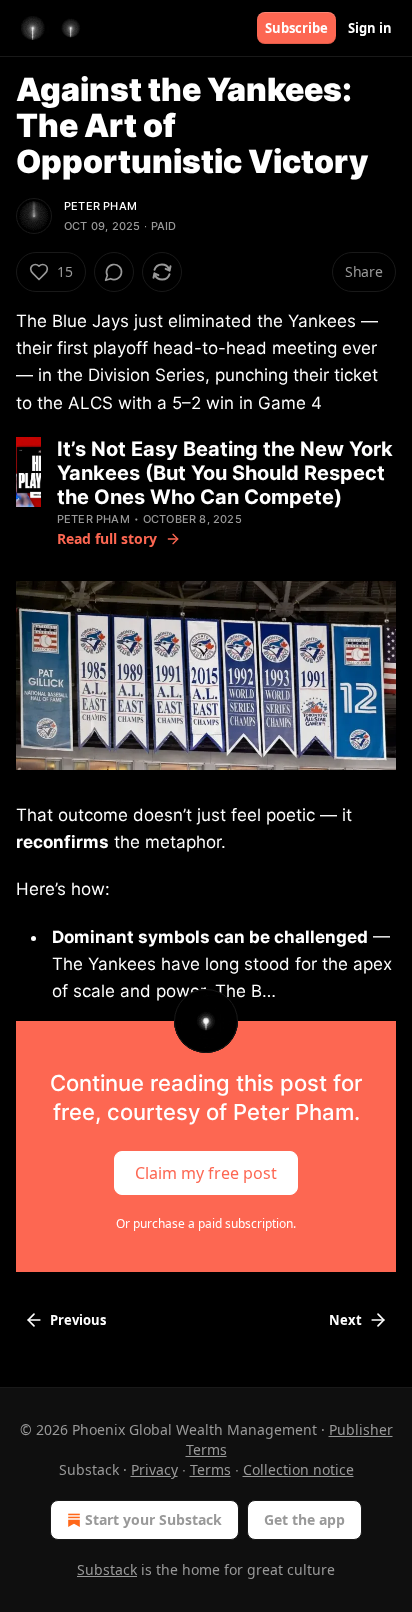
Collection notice (298, 1469)
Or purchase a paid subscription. (206, 1223)
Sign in (370, 28)
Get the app (304, 1519)
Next (345, 1320)
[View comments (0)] (114, 272)
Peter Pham (100, 206)
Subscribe (296, 28)
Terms (210, 1469)
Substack (107, 1569)
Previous (78, 1320)
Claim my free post (206, 1173)
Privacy (154, 1469)
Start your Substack (153, 1519)
